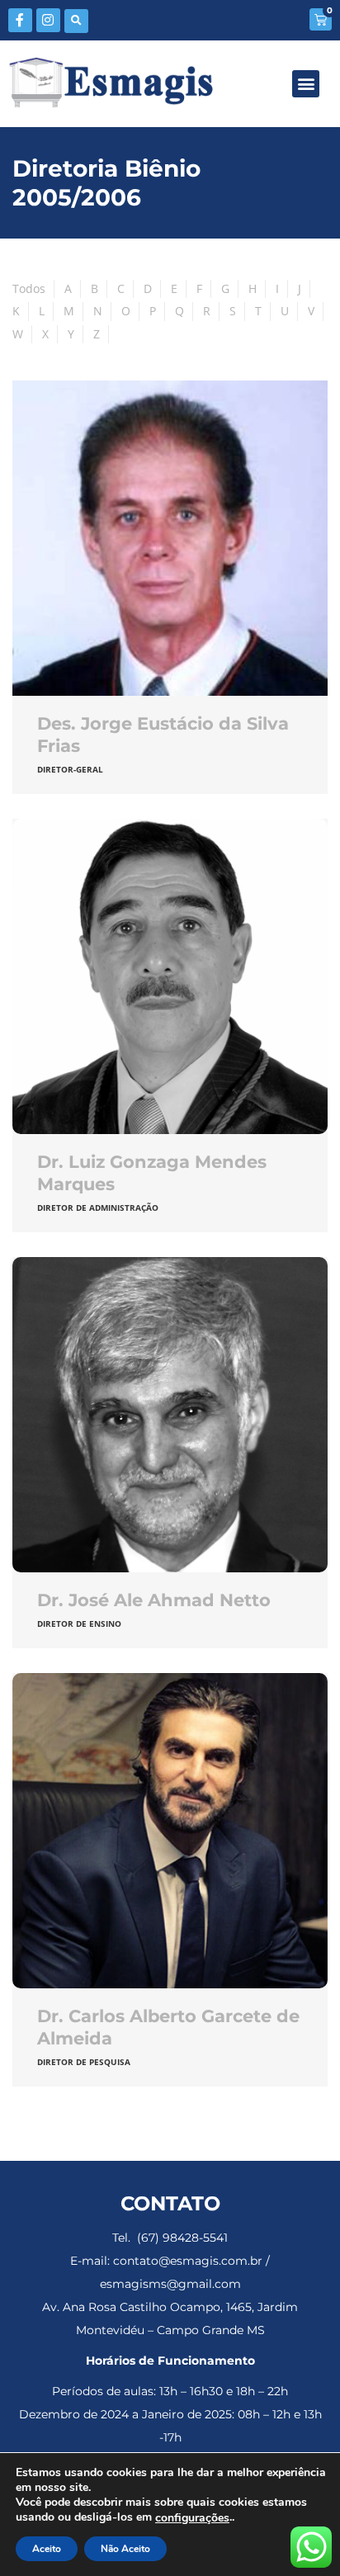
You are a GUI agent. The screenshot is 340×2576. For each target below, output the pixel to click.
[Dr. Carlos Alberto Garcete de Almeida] (170, 1831)
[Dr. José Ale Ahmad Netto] (170, 1415)
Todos (29, 288)
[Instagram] (48, 20)
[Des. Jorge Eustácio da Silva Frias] (170, 538)
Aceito (47, 2549)
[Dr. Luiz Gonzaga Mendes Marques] (170, 976)
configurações (192, 2518)
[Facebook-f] (20, 20)
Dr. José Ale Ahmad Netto (154, 1600)
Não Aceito (125, 2549)
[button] (76, 21)
